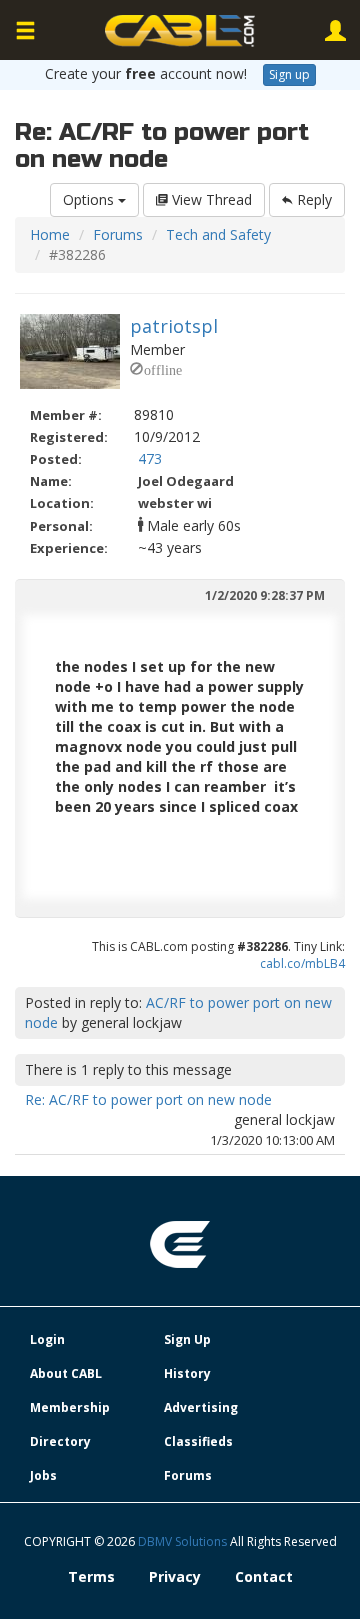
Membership (70, 1407)
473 (150, 458)
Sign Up (187, 1339)
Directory (60, 1441)
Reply (312, 199)
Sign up (289, 74)
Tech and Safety (218, 234)
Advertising (201, 1407)
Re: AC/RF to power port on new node (148, 1099)
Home (50, 234)
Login (47, 1339)
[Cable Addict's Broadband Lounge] (180, 31)
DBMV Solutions (184, 1541)
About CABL (66, 1373)
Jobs (43, 1475)
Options (90, 199)
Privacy (175, 1576)
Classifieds (198, 1441)
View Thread (210, 199)
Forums (118, 234)
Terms (91, 1576)
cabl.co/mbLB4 (302, 963)
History (187, 1373)
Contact (264, 1576)
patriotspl (174, 326)
